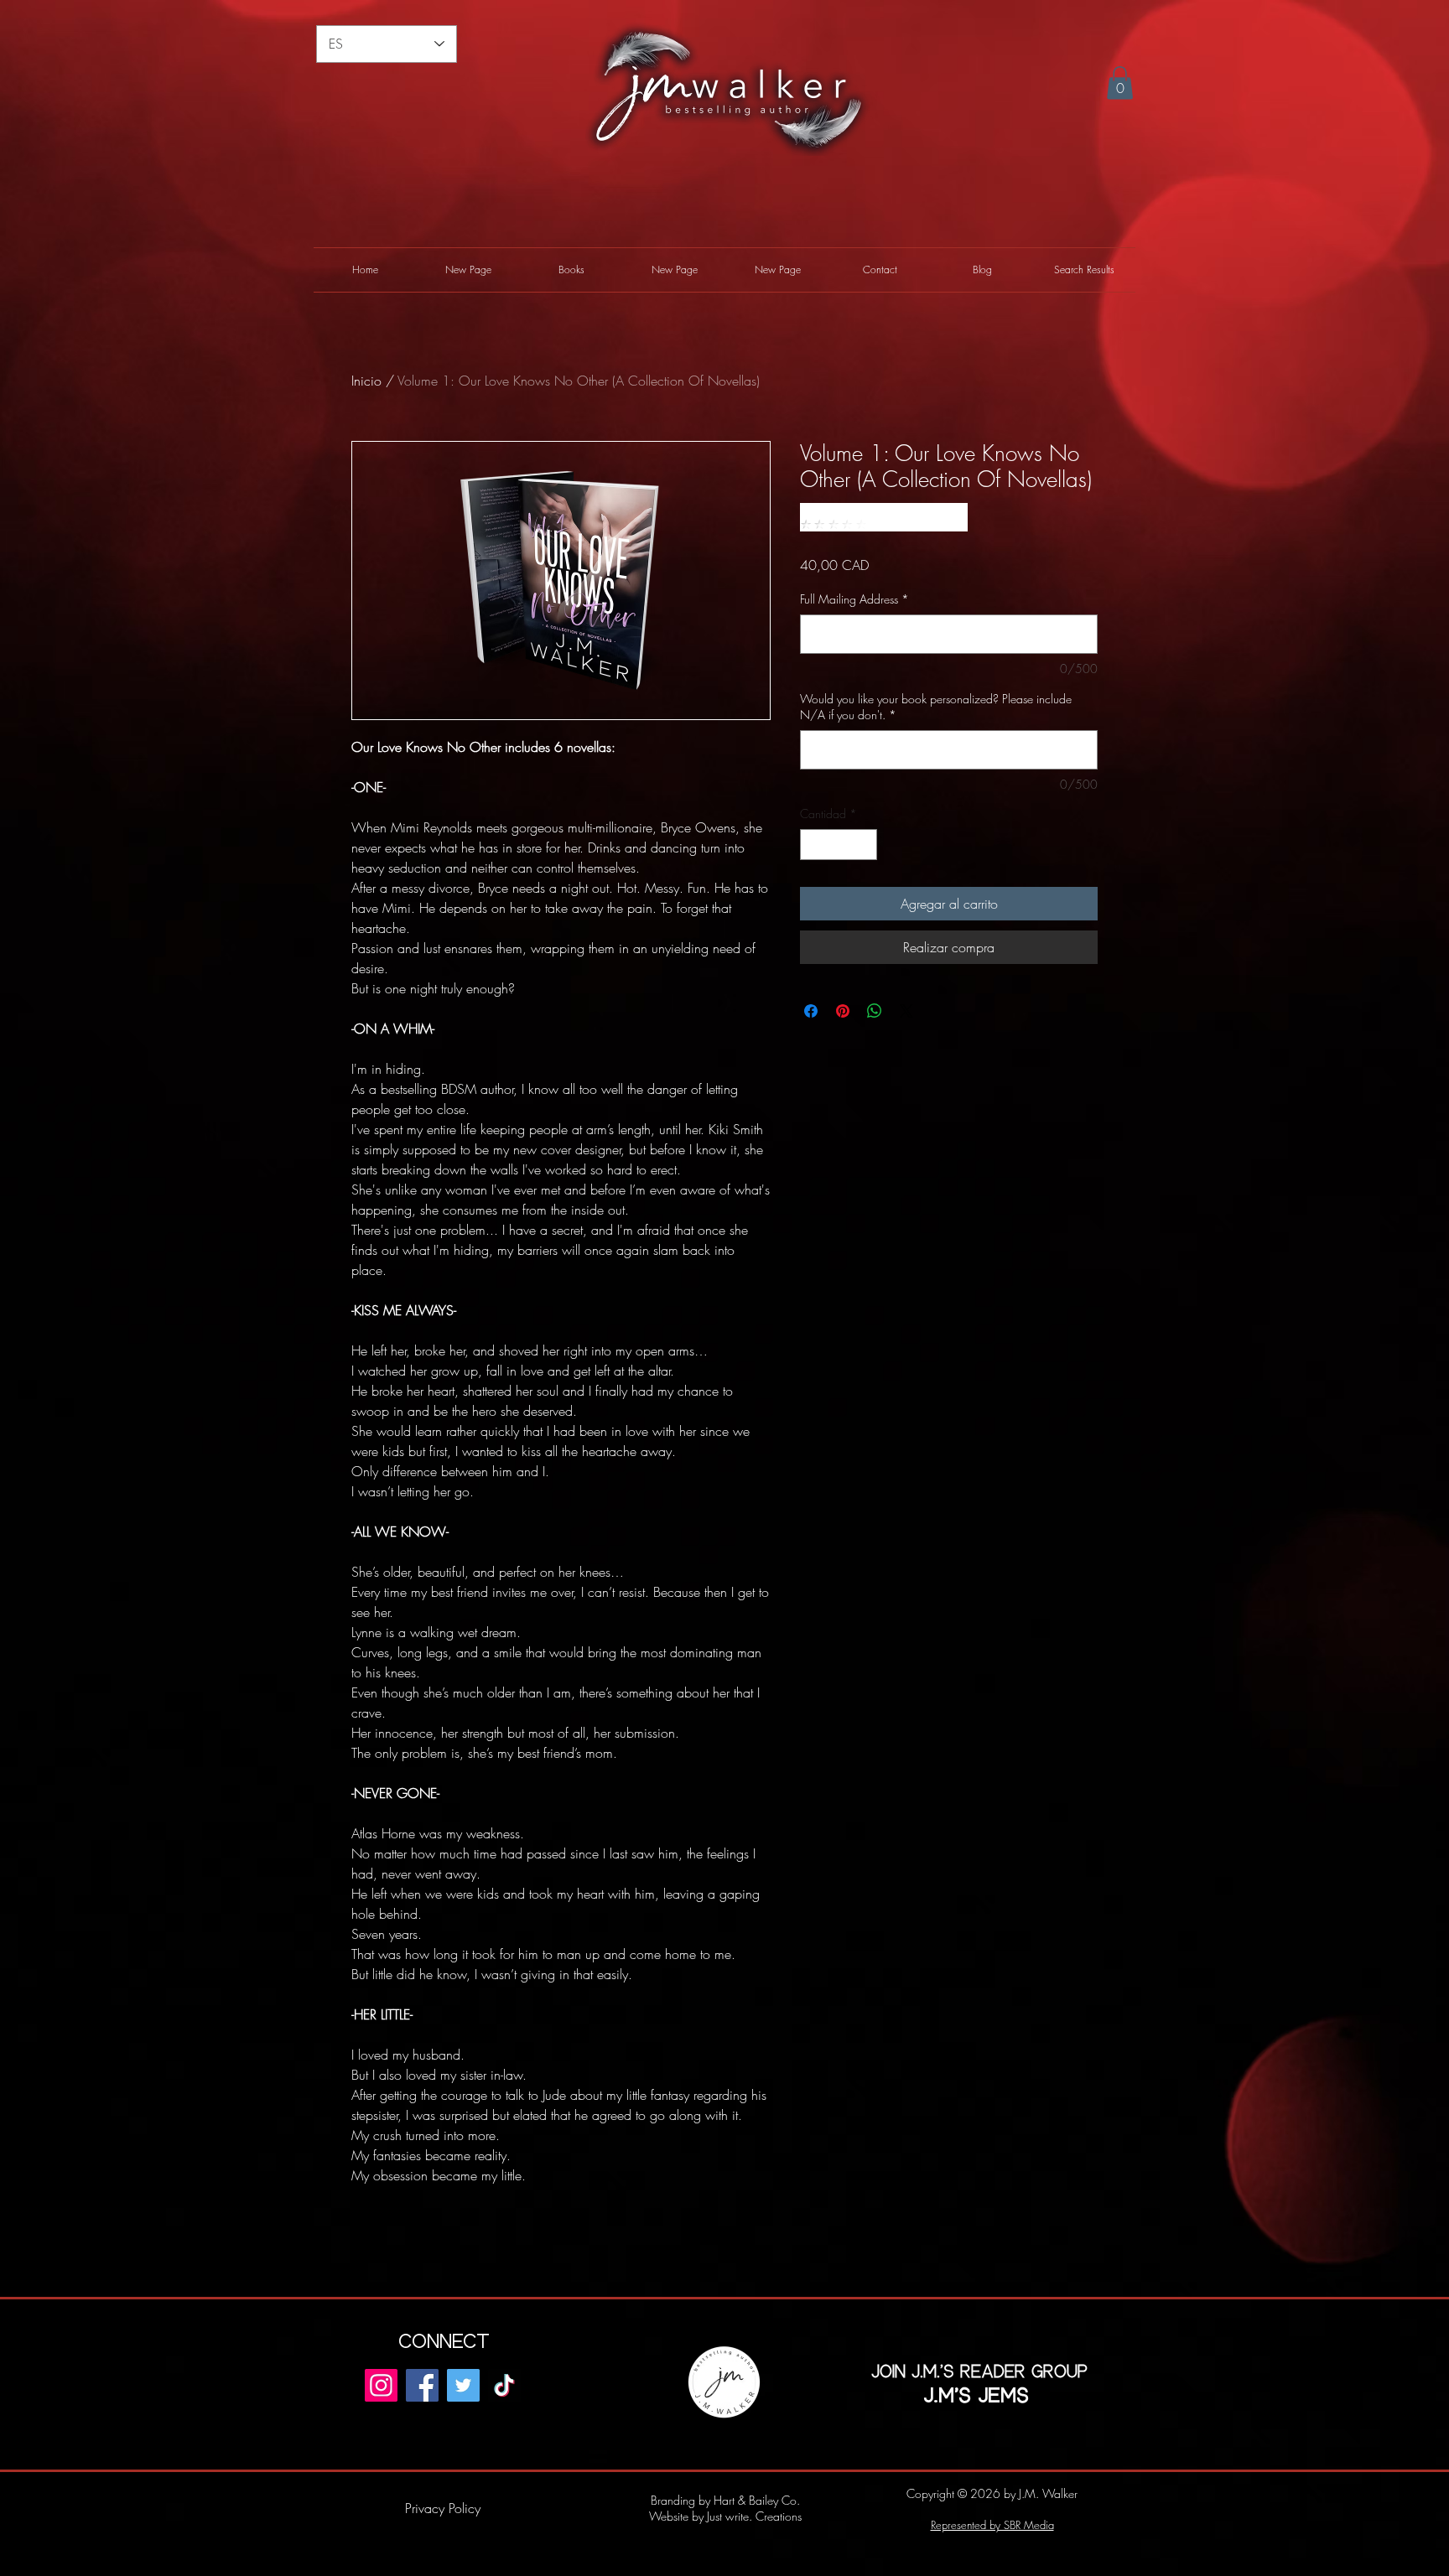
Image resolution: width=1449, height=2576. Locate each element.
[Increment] (864, 845)
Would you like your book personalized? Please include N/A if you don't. (936, 707)
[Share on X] (906, 1011)
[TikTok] (504, 2385)
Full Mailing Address (854, 599)
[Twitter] (463, 2385)
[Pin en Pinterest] (843, 1011)
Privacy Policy (443, 2508)
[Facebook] (422, 2385)
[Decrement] (813, 845)
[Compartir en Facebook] (811, 1011)
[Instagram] (381, 2385)
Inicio (366, 381)
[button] (1120, 83)
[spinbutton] (839, 845)
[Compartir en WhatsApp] (875, 1011)
